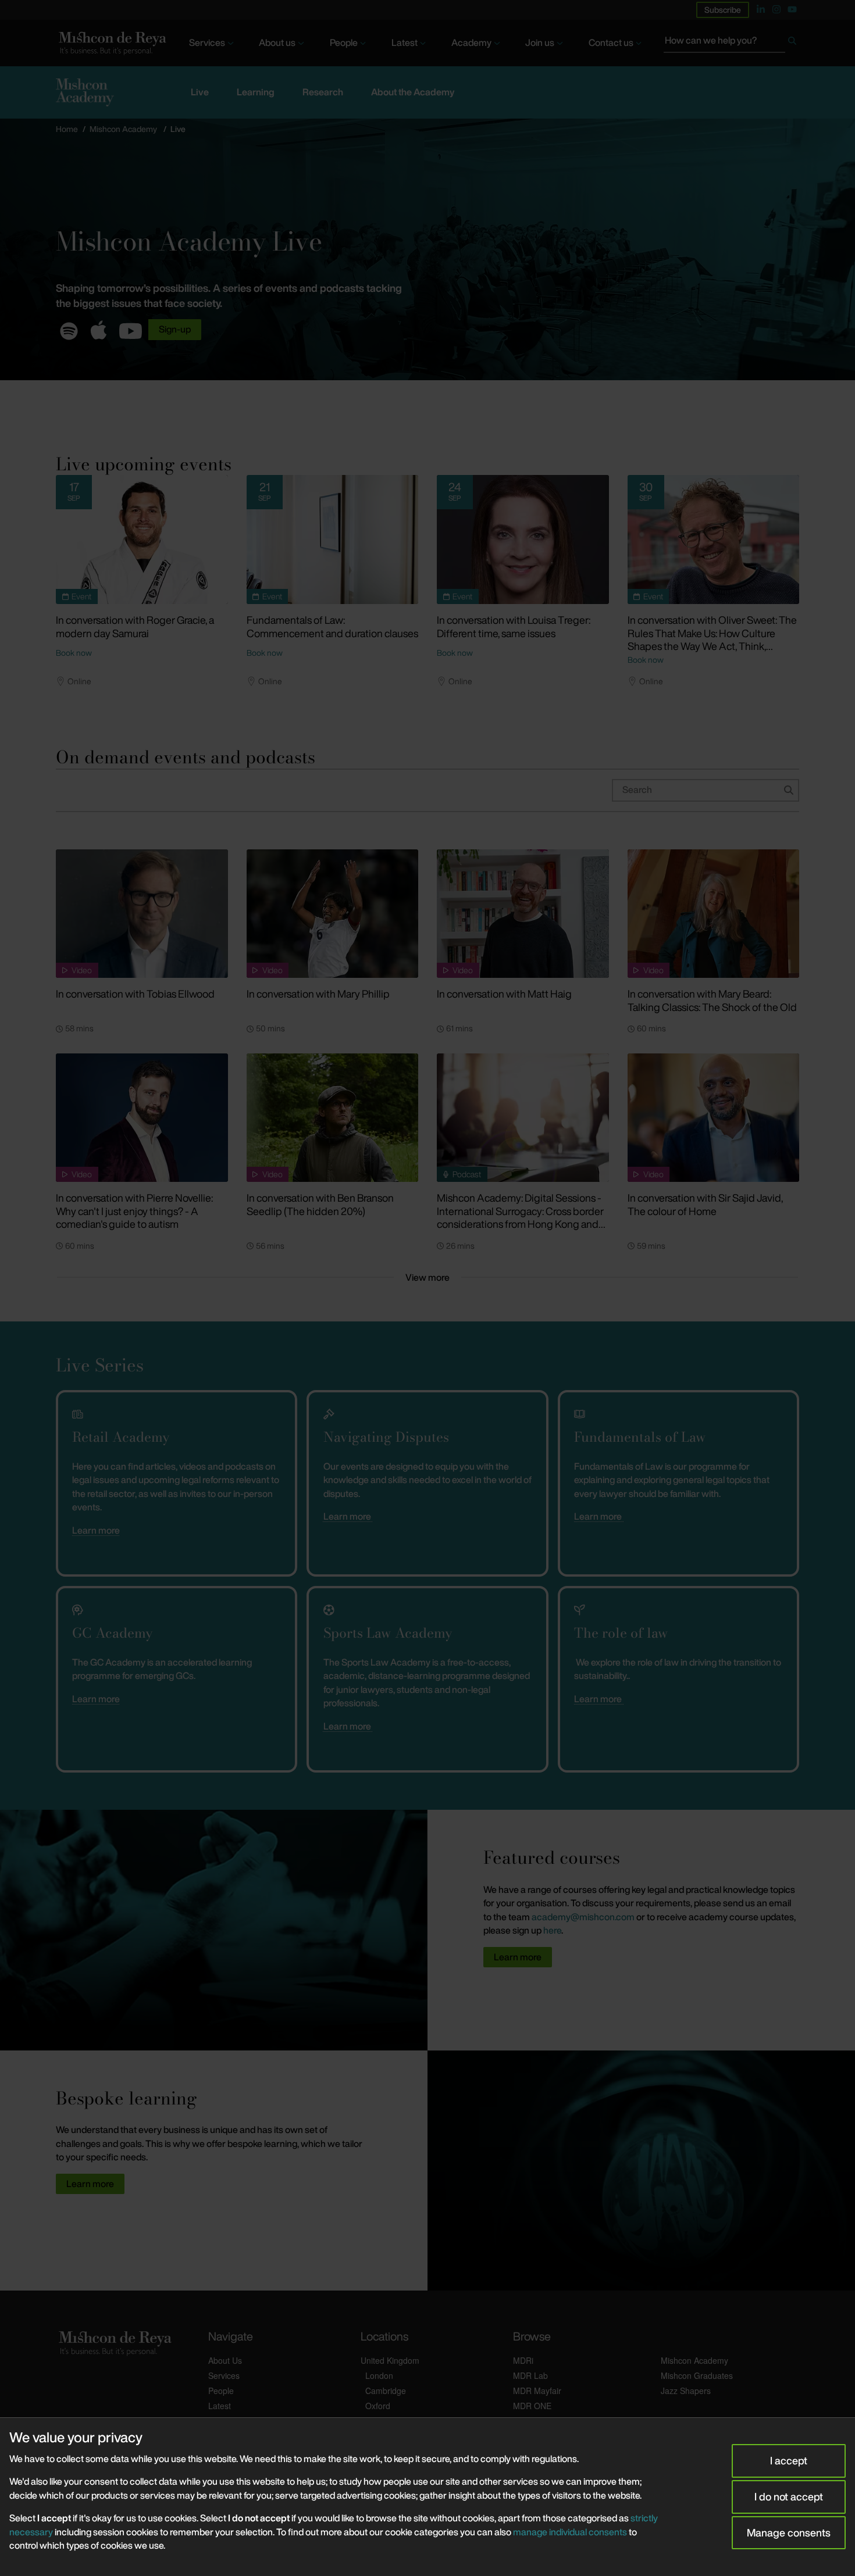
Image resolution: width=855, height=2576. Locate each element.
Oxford (378, 2406)
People (344, 42)
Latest (405, 42)
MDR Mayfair (537, 2391)
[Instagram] (776, 9)
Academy (471, 42)
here (552, 1930)
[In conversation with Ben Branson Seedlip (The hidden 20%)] (333, 1118)
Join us (540, 42)
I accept (789, 2460)
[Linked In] (761, 9)
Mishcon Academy (123, 129)
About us (277, 42)
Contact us (611, 42)
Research (323, 92)
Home (67, 129)
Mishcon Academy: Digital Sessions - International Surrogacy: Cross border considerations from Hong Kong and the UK (520, 1217)
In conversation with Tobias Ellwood (135, 994)
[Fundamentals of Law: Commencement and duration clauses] (333, 540)
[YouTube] (792, 9)
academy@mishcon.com (583, 1917)
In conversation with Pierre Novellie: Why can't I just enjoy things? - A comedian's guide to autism (134, 1211)
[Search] (792, 43)
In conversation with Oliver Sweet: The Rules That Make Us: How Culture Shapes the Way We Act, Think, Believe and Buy (712, 639)
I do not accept (789, 2496)
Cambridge (386, 2391)
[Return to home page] (111, 43)
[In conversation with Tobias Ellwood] (142, 914)
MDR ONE (532, 2406)
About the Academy (413, 92)
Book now (74, 653)
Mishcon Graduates (697, 2375)
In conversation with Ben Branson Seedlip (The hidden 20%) (320, 1204)
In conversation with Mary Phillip (318, 994)
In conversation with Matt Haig (504, 994)
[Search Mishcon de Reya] (731, 43)
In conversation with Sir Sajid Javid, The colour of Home (705, 1204)
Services (207, 42)
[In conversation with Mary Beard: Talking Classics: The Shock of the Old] (714, 914)
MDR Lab (530, 2375)
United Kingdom (390, 2360)
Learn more (96, 1530)
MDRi (523, 2360)
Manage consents (789, 2532)
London (379, 2375)
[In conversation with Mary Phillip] (333, 914)
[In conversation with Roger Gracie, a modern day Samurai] (142, 540)
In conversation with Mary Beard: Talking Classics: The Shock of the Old (712, 1000)
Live (200, 92)
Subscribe (723, 10)
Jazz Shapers (686, 2391)
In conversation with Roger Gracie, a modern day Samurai (135, 626)
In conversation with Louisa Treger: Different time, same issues (514, 626)
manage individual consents (570, 2532)
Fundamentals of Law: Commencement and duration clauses (332, 626)
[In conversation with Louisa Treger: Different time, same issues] (523, 540)
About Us (225, 2360)
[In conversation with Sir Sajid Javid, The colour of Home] (714, 1118)
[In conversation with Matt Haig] (523, 914)
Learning (256, 92)
